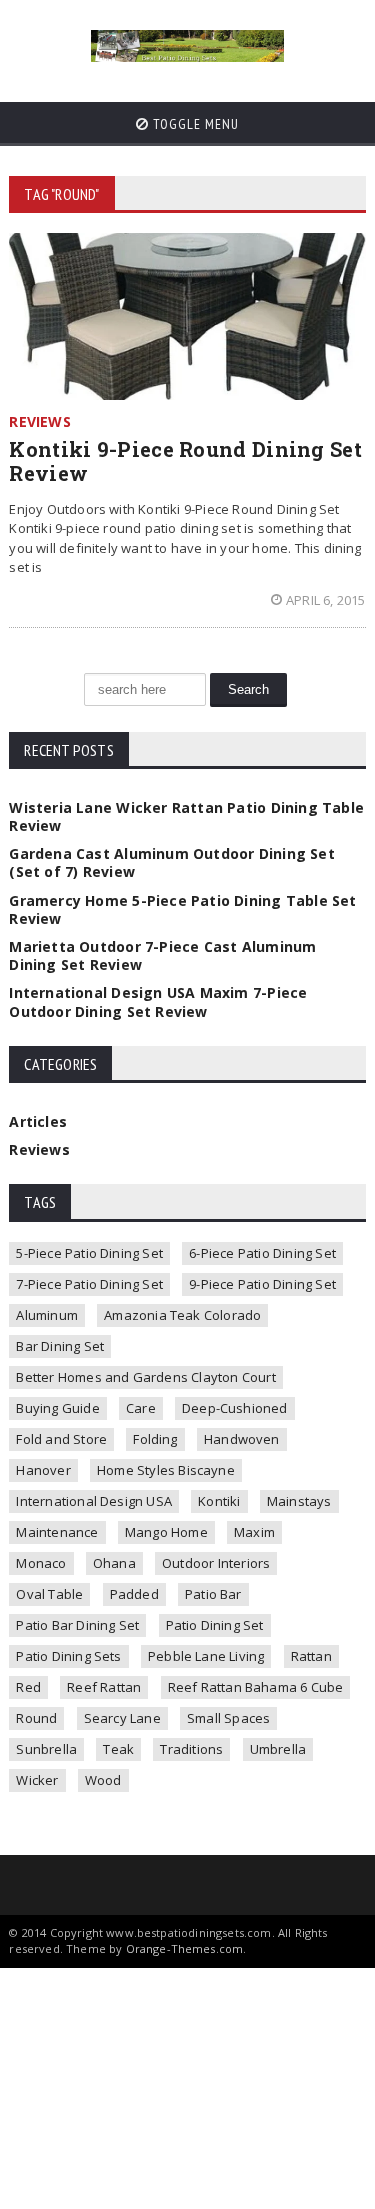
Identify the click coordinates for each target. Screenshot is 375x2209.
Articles (38, 1121)
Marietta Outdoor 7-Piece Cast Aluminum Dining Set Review (162, 955)
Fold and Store (61, 1439)
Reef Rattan (104, 1687)
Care (141, 1408)
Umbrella (278, 1749)
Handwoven (242, 1439)
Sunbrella (46, 1749)
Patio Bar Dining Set (77, 1625)
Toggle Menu (194, 124)
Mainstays (299, 1501)
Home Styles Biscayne (166, 1470)
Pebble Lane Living (206, 1656)
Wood (103, 1780)
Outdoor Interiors (216, 1563)
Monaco (41, 1563)
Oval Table (49, 1594)
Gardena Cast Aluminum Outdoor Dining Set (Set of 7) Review (171, 862)
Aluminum (47, 1315)
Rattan (311, 1656)
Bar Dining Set (60, 1346)
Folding (155, 1439)
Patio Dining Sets (68, 1656)
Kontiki (219, 1501)
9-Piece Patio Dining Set (262, 1284)
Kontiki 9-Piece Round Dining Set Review (185, 461)
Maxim (254, 1532)
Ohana (114, 1563)
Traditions (191, 1749)
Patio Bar (213, 1594)
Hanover (43, 1470)
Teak (118, 1749)
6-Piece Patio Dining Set (262, 1253)
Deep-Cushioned (235, 1408)
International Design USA (94, 1501)
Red (28, 1687)
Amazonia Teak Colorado (182, 1315)
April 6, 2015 (326, 600)
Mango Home (166, 1532)
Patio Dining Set (215, 1625)
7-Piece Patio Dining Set (89, 1284)
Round (36, 1718)
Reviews (39, 1149)
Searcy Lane (122, 1718)
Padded (134, 1594)
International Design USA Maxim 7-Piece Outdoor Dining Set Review (158, 1001)
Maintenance (57, 1532)
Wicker (37, 1780)
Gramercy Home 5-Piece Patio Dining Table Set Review (182, 909)
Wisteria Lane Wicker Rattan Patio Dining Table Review (186, 816)
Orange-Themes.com (185, 1948)
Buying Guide (57, 1408)
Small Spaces (228, 1718)
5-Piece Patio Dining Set (89, 1253)
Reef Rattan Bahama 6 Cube (256, 1687)
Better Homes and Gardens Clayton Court (145, 1377)
